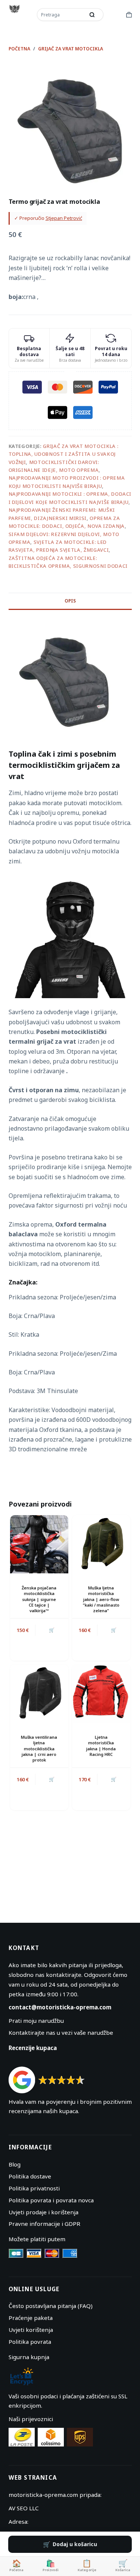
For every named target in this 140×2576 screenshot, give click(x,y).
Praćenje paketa (31, 2318)
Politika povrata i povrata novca (51, 2200)
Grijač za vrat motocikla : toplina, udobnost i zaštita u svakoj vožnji (64, 454)
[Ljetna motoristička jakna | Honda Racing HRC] (101, 1694)
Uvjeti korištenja (31, 2330)
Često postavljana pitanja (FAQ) (51, 2306)
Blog (15, 2164)
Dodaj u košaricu (75, 2544)
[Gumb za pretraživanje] (92, 15)
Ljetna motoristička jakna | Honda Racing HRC (101, 1746)
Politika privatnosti (34, 2188)
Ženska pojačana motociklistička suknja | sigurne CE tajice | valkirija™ (39, 1599)
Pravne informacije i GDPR (44, 2224)
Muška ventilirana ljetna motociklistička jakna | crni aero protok (39, 1749)
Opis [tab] (70, 601)
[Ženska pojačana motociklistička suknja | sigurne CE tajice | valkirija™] (39, 1544)
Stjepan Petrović (64, 218)
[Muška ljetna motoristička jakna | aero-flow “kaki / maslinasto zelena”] (101, 1544)
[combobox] (62, 15)
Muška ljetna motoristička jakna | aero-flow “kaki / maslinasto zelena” (101, 1599)
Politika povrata (30, 2342)
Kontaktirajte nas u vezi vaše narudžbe (61, 2033)
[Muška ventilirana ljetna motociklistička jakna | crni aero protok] (39, 1694)
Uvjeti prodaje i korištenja (43, 2212)
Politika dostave (30, 2176)
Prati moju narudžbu (36, 2021)
